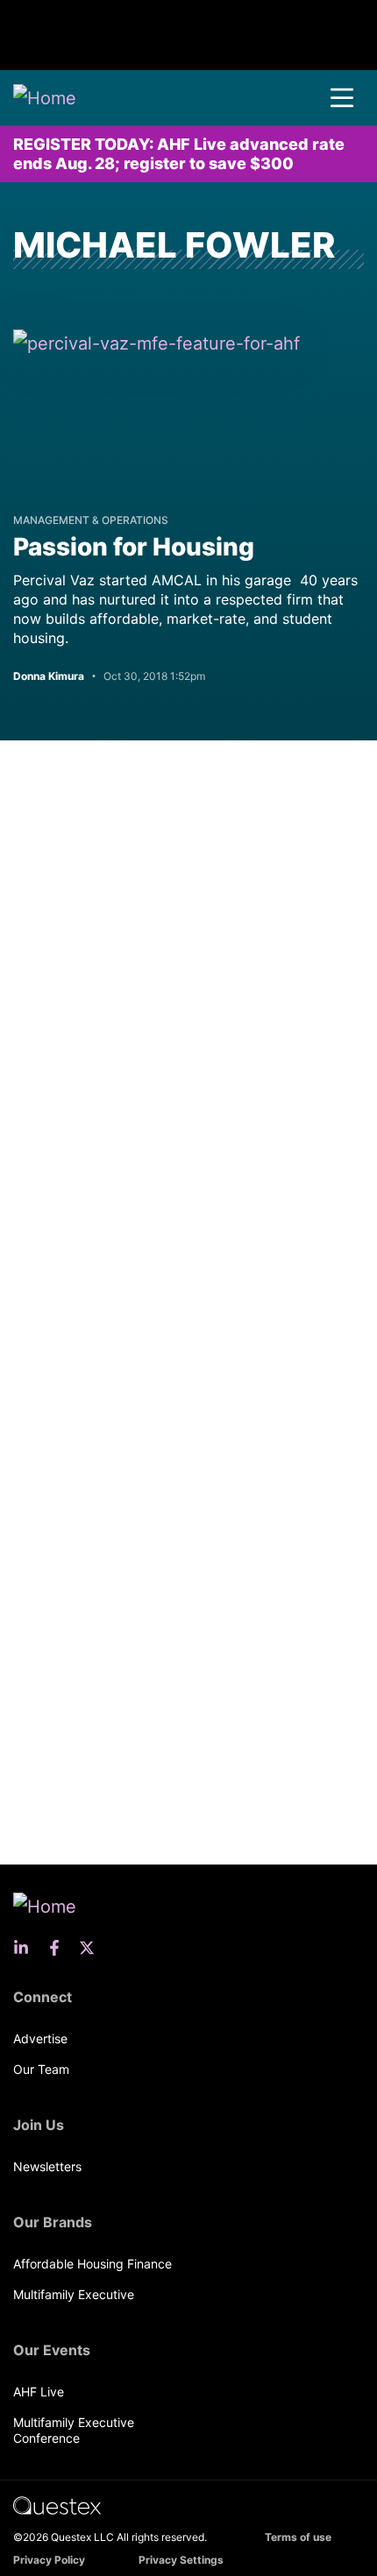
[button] (342, 98)
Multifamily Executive (74, 2294)
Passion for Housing (134, 547)
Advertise (40, 2038)
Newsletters (47, 2166)
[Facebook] (60, 1948)
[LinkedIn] (26, 1948)
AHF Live (39, 2392)
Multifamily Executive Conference (74, 2430)
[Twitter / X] (92, 1948)
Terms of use (298, 2537)
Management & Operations (91, 520)
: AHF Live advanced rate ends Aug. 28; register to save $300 (179, 154)
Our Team (41, 2069)
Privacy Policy (49, 2560)
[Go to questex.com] (57, 2505)
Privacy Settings (181, 2560)
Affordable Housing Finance (92, 2264)
